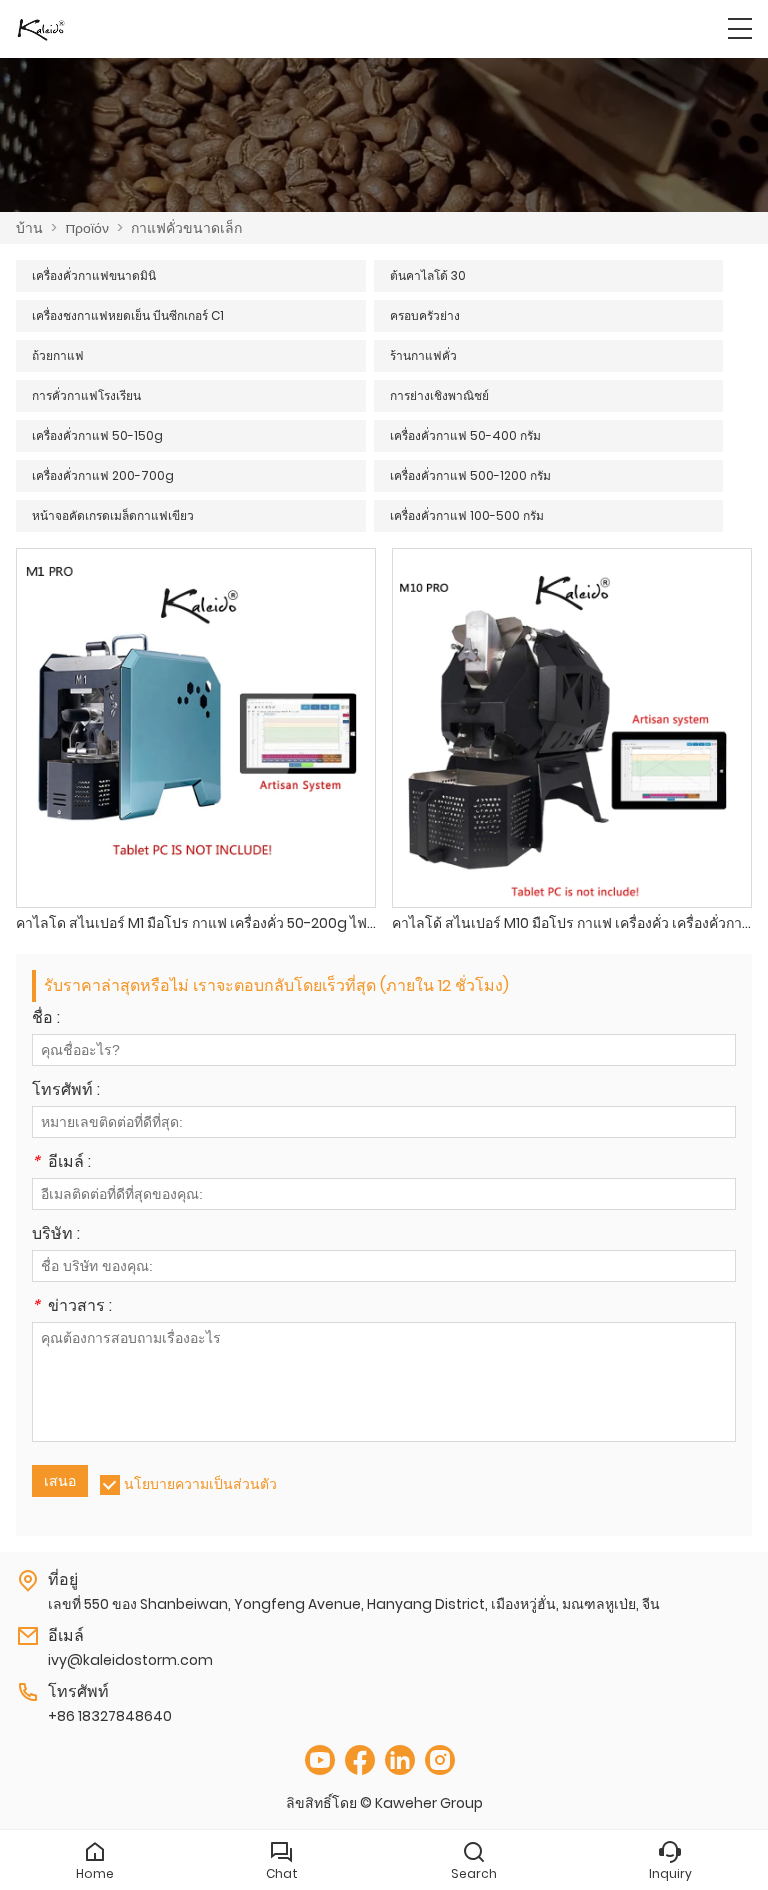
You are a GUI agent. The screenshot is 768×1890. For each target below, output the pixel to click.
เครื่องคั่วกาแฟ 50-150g (97, 435)
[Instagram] (440, 1760)
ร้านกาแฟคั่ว (423, 355)
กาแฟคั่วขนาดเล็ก (186, 228)
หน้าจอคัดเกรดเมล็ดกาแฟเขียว (113, 515)
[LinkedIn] (400, 1760)
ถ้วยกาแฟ (58, 355)
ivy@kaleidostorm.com (130, 1660)
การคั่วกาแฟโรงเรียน (86, 395)
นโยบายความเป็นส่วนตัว (200, 1484)
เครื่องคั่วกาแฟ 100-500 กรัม (467, 515)
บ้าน (29, 228)
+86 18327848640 (110, 1716)
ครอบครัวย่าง (425, 315)
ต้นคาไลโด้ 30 (428, 275)
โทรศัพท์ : (66, 1091)
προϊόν (87, 228)
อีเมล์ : (61, 1163)
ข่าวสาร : (72, 1307)
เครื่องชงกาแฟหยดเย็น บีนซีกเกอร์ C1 (128, 315)
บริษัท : (56, 1235)
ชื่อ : (46, 1019)
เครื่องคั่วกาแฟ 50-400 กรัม (465, 435)
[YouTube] (320, 1760)
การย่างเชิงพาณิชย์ (439, 395)
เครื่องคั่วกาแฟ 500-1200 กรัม (470, 475)
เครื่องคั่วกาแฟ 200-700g (103, 475)
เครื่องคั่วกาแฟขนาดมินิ (94, 275)
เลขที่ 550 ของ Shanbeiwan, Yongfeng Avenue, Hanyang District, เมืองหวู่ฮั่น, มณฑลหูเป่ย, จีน (354, 1604)
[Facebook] (360, 1760)
